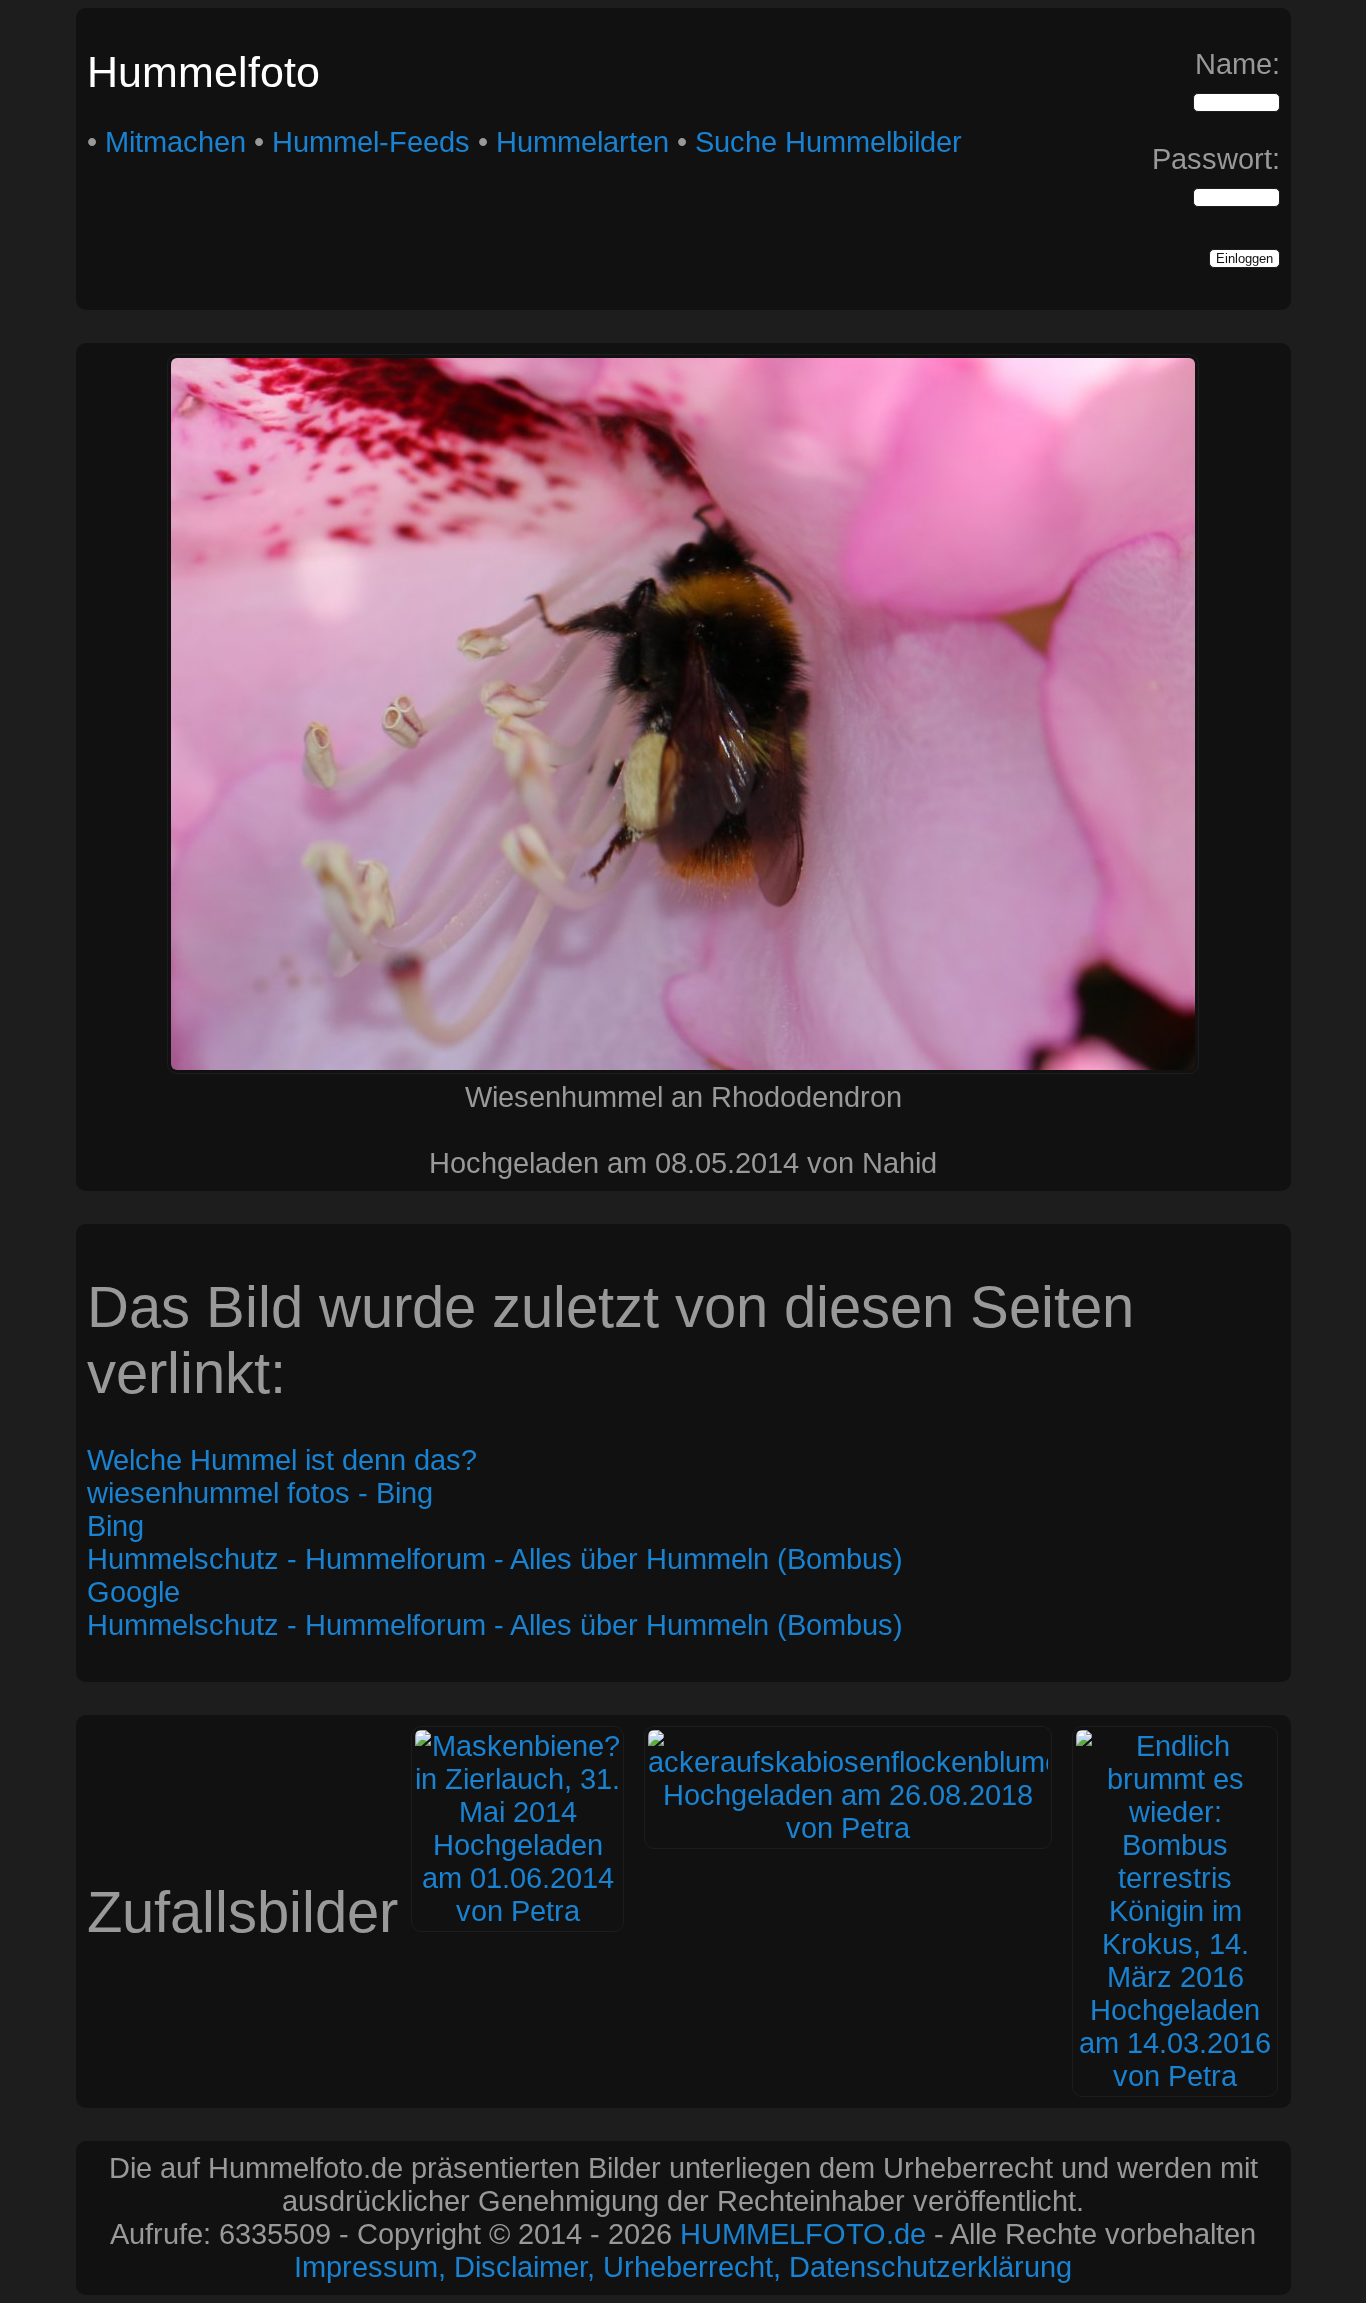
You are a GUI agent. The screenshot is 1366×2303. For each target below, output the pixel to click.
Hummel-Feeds (371, 142)
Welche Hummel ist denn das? (282, 1460)
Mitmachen (175, 142)
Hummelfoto (203, 72)
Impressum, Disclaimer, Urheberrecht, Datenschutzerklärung (683, 2267)
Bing (115, 1526)
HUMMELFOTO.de (803, 2234)
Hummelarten (582, 142)
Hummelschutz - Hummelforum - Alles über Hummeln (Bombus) (495, 1559)
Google (133, 1592)
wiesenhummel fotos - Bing (260, 1493)
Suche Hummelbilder (828, 142)
